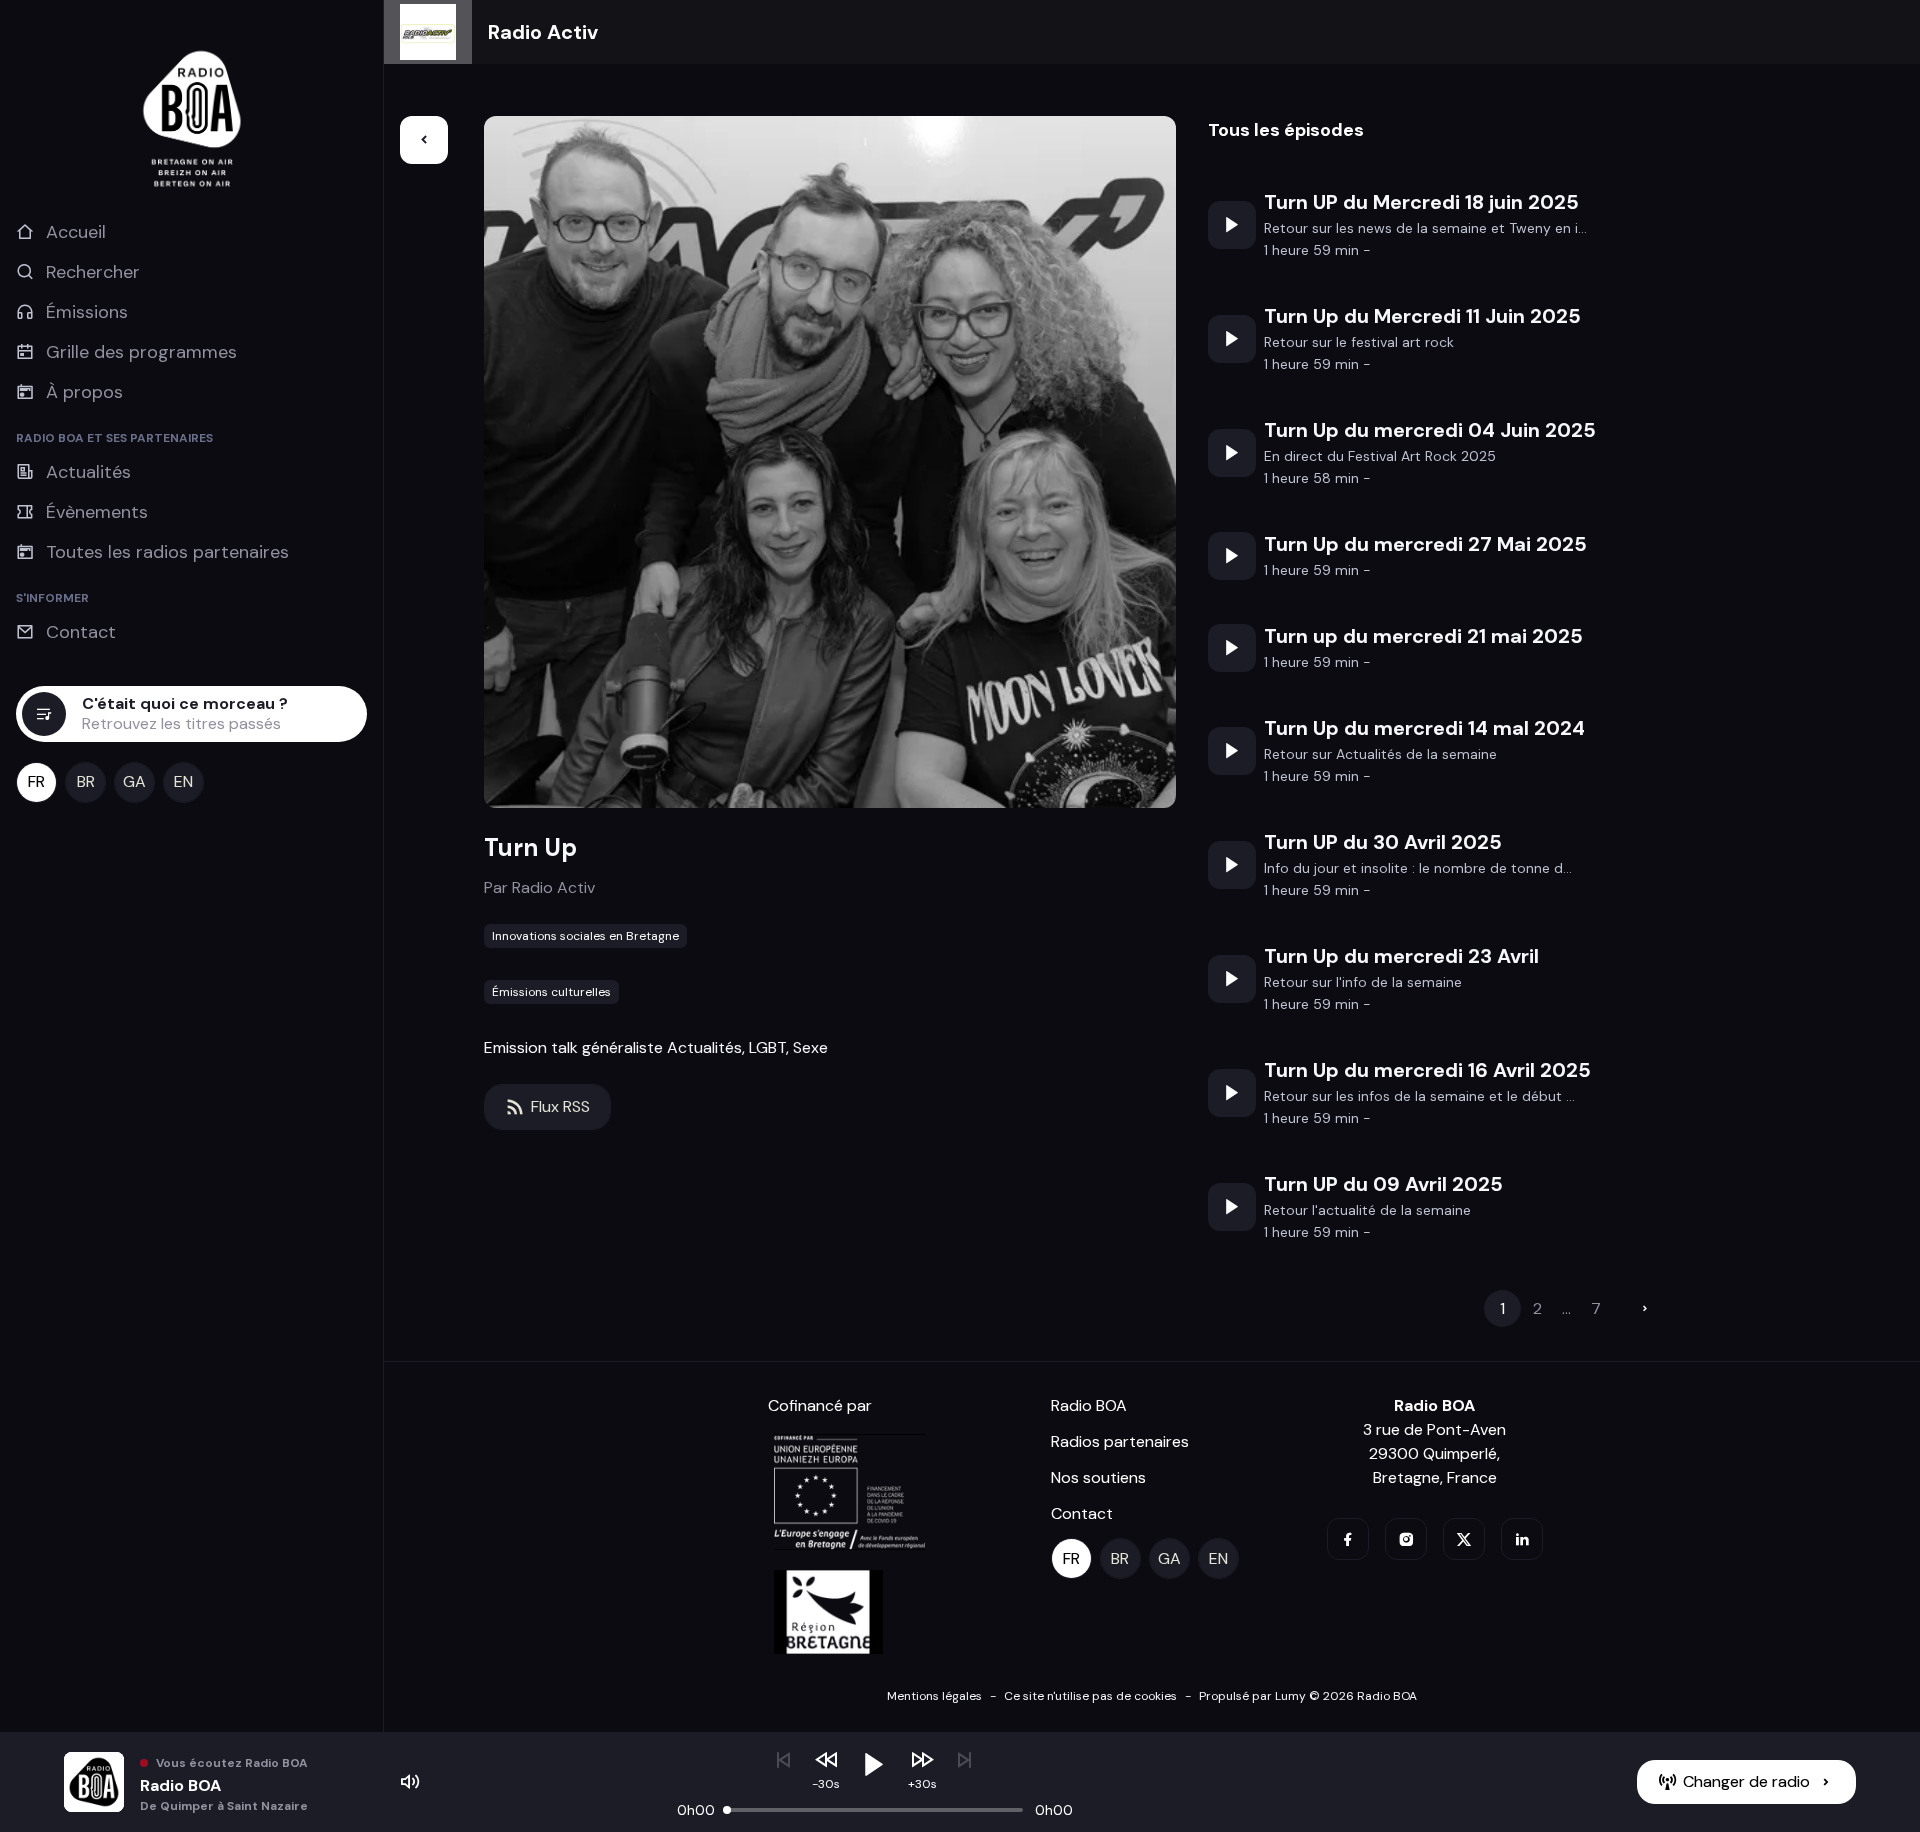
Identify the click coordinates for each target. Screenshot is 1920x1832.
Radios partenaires (1120, 1441)
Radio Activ (543, 32)
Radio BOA (1089, 1405)
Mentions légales (934, 1696)
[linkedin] (1522, 1539)
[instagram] (1406, 1539)
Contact (1082, 1513)
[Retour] (424, 140)
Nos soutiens (1098, 1477)
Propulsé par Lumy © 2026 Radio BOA (1308, 1696)
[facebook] (1348, 1539)
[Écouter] (1232, 225)
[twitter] (1464, 1539)
